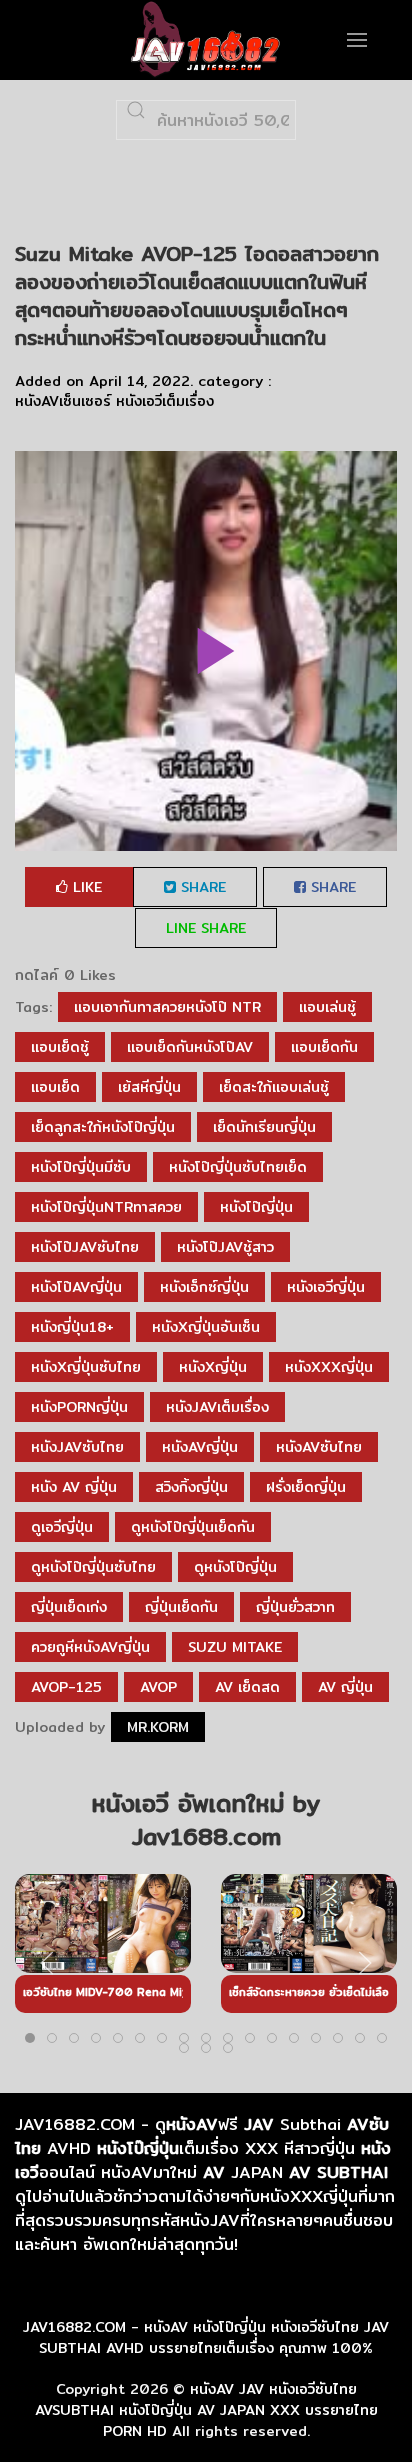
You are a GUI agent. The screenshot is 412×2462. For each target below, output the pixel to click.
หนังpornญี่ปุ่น (79, 1407)
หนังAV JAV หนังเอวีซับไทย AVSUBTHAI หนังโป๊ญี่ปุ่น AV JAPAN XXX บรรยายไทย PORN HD (206, 2410)
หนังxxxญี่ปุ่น (329, 1367)
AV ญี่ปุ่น (345, 1687)
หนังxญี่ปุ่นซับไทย (86, 1367)
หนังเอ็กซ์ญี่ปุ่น (204, 1287)
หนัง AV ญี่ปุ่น (74, 1487)
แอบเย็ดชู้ (60, 1047)
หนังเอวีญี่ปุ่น (326, 1287)
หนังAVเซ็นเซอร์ (63, 401)
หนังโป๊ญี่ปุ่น (256, 1207)
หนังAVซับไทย (319, 1447)
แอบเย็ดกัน (324, 1047)
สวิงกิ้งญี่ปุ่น (191, 1487)
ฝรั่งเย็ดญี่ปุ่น (306, 1487)
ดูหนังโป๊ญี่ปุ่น (235, 1567)
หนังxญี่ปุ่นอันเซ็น (206, 1327)
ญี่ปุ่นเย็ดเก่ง (69, 1607)
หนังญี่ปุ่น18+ (72, 1327)
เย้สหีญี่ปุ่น (149, 1087)
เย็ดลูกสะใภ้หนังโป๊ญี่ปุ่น (103, 1127)
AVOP (158, 1687)
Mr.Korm (158, 1727)
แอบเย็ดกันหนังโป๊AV (190, 1047)
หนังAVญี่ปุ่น (200, 1447)
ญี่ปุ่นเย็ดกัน (181, 1607)
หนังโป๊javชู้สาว (225, 1247)
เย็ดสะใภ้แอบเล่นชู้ (274, 1087)
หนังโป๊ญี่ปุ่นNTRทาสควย (106, 1207)
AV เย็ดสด (247, 1687)
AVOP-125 (66, 1687)
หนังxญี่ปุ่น (213, 1367)
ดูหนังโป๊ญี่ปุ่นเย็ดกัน (193, 1527)
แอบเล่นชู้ (327, 1007)
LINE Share (206, 928)
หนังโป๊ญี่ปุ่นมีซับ (81, 1167)
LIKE (85, 887)
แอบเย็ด (55, 1087)
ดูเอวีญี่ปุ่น (62, 1527)
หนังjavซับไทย (77, 1447)
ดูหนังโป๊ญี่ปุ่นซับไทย (93, 1567)
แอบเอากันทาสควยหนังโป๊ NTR (167, 1007)
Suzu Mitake (235, 1647)
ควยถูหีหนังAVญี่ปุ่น (90, 1647)
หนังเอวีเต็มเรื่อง (165, 401)
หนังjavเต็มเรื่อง (217, 1407)
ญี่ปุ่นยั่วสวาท (295, 1607)
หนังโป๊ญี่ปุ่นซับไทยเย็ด (238, 1167)
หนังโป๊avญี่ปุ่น (76, 1287)
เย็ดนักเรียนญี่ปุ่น (264, 1127)
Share (201, 887)
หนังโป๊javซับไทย (85, 1247)
